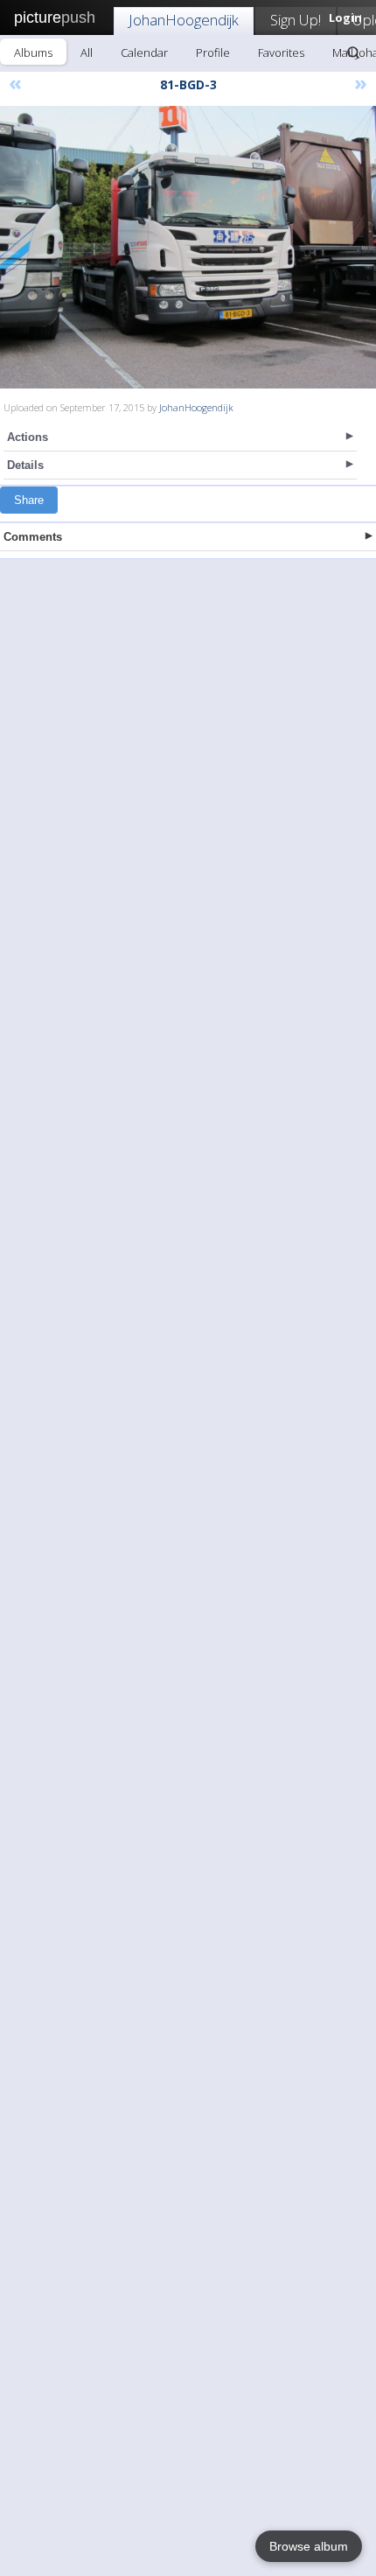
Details (25, 465)
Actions (28, 437)
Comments (33, 537)
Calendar (144, 52)
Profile (213, 52)
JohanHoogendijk (184, 20)
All (87, 52)
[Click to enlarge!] (188, 247)
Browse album (309, 2546)
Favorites (281, 52)
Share (29, 500)
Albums (33, 52)
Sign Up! (296, 20)
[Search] (353, 52)
